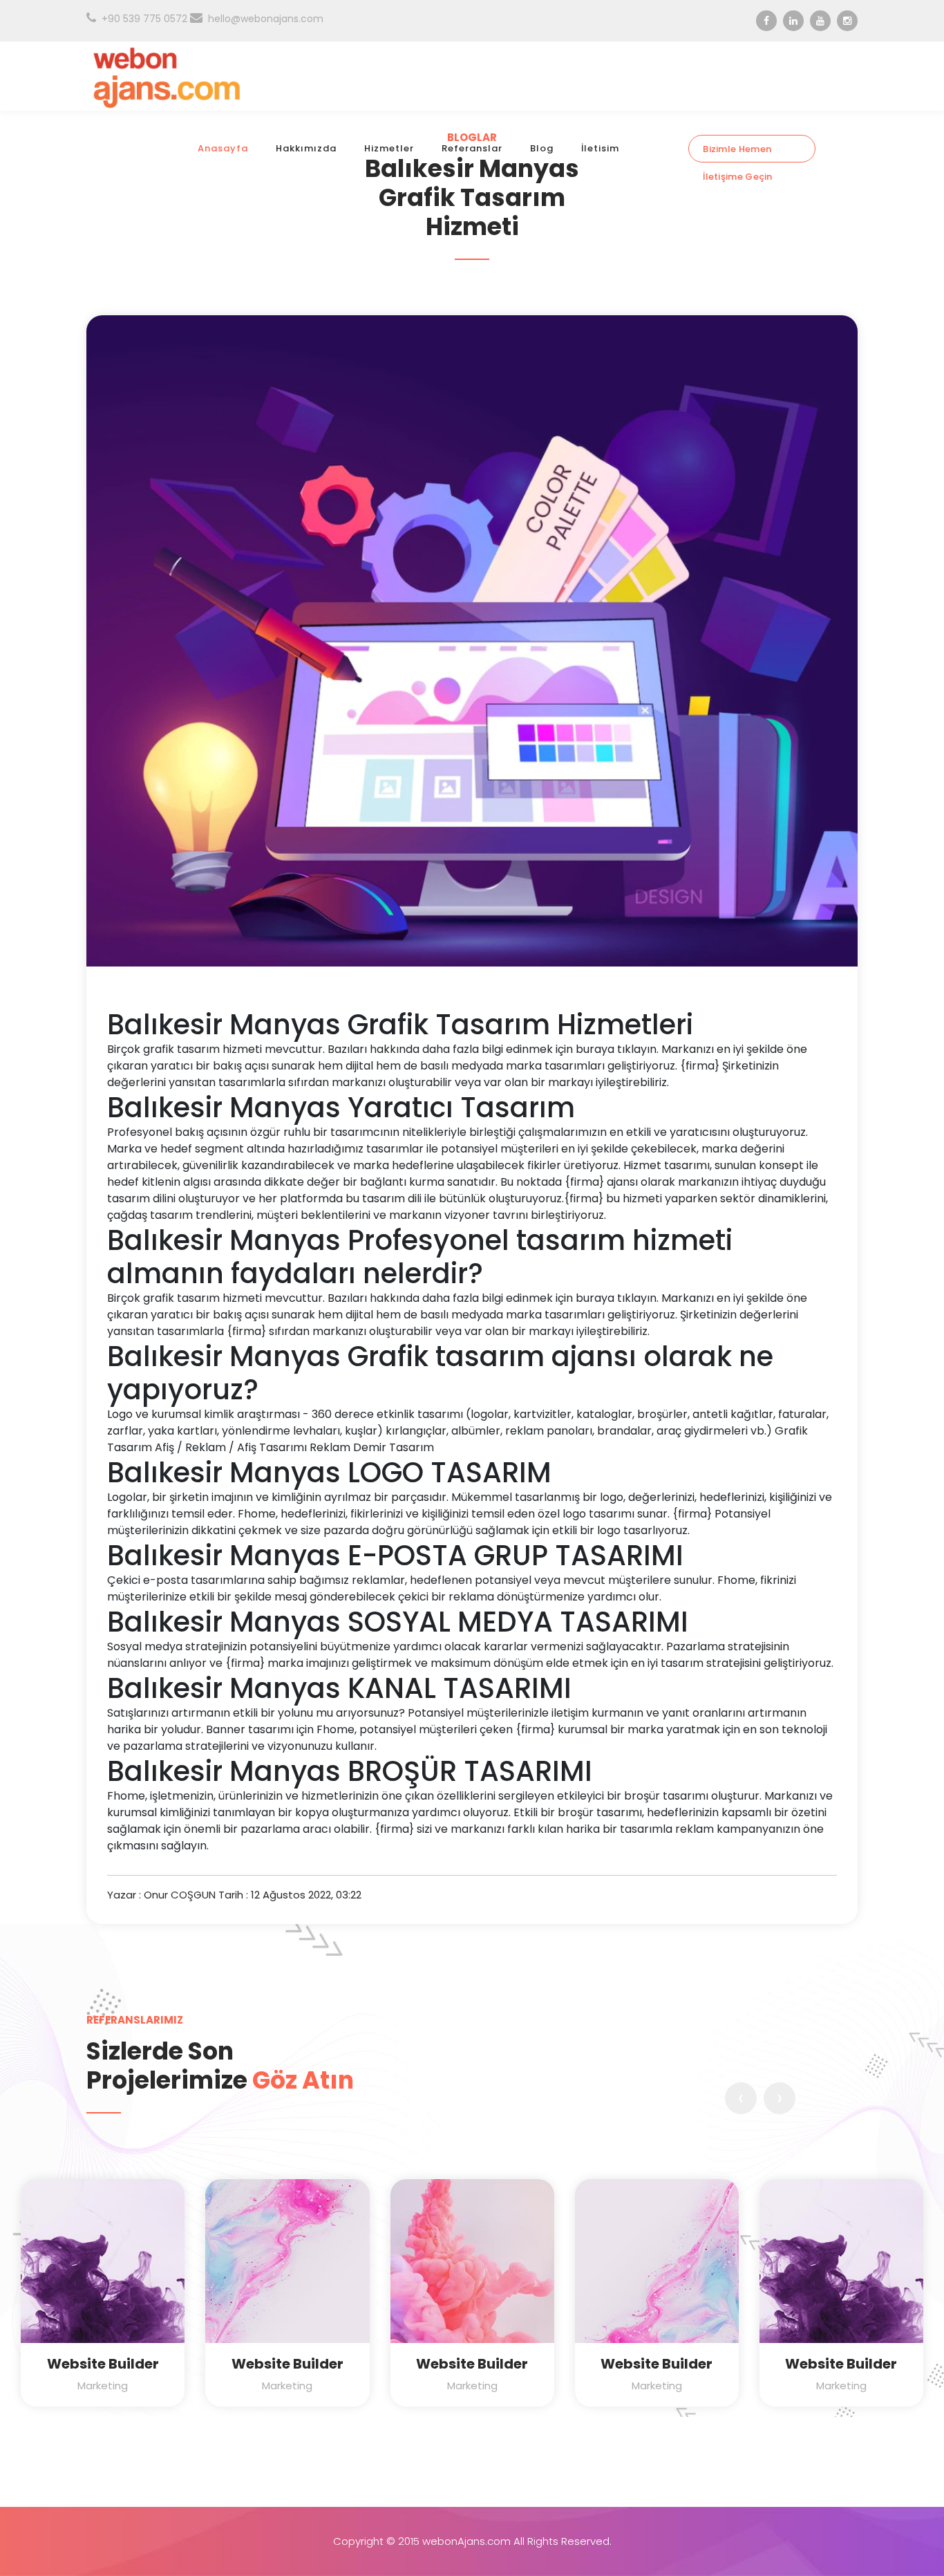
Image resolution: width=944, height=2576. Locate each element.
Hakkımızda (306, 148)
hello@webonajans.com (266, 19)
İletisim (600, 148)
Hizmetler (389, 148)
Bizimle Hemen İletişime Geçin (738, 152)
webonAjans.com (466, 2541)
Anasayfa (223, 148)
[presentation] (741, 2098)
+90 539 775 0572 (144, 19)
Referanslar (472, 148)
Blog (542, 148)
